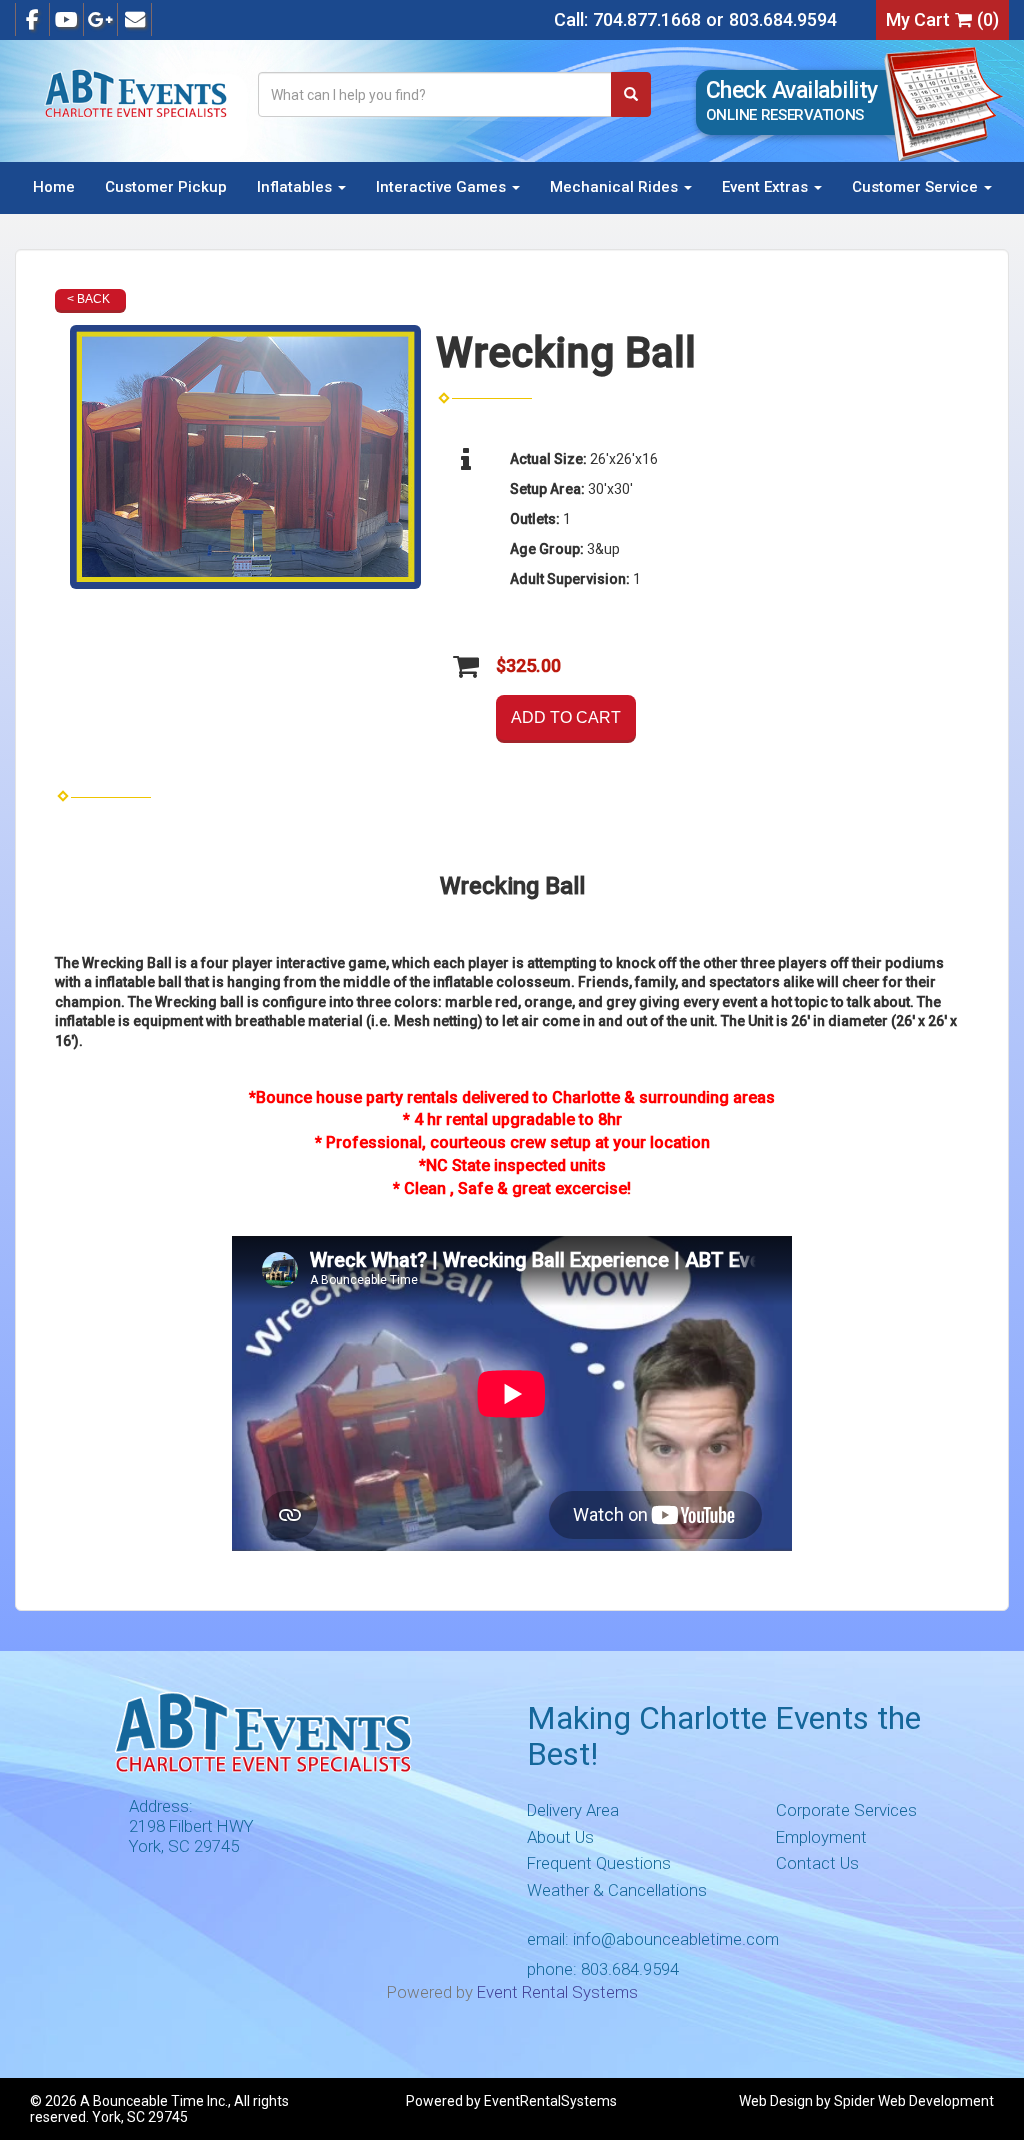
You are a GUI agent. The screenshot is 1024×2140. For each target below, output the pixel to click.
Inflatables (296, 187)
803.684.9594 (783, 19)
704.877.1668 (647, 19)
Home (54, 187)
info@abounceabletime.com (676, 1939)
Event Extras (767, 187)
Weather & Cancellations (617, 1890)
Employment (821, 1837)
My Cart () (942, 19)
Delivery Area (573, 1810)
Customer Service (917, 187)
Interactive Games (443, 187)
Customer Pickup (166, 187)
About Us (560, 1837)
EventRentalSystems (550, 2101)
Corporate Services (846, 1810)
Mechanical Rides (616, 187)
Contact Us (817, 1863)
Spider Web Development (914, 2101)
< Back (88, 299)
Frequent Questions (599, 1863)
